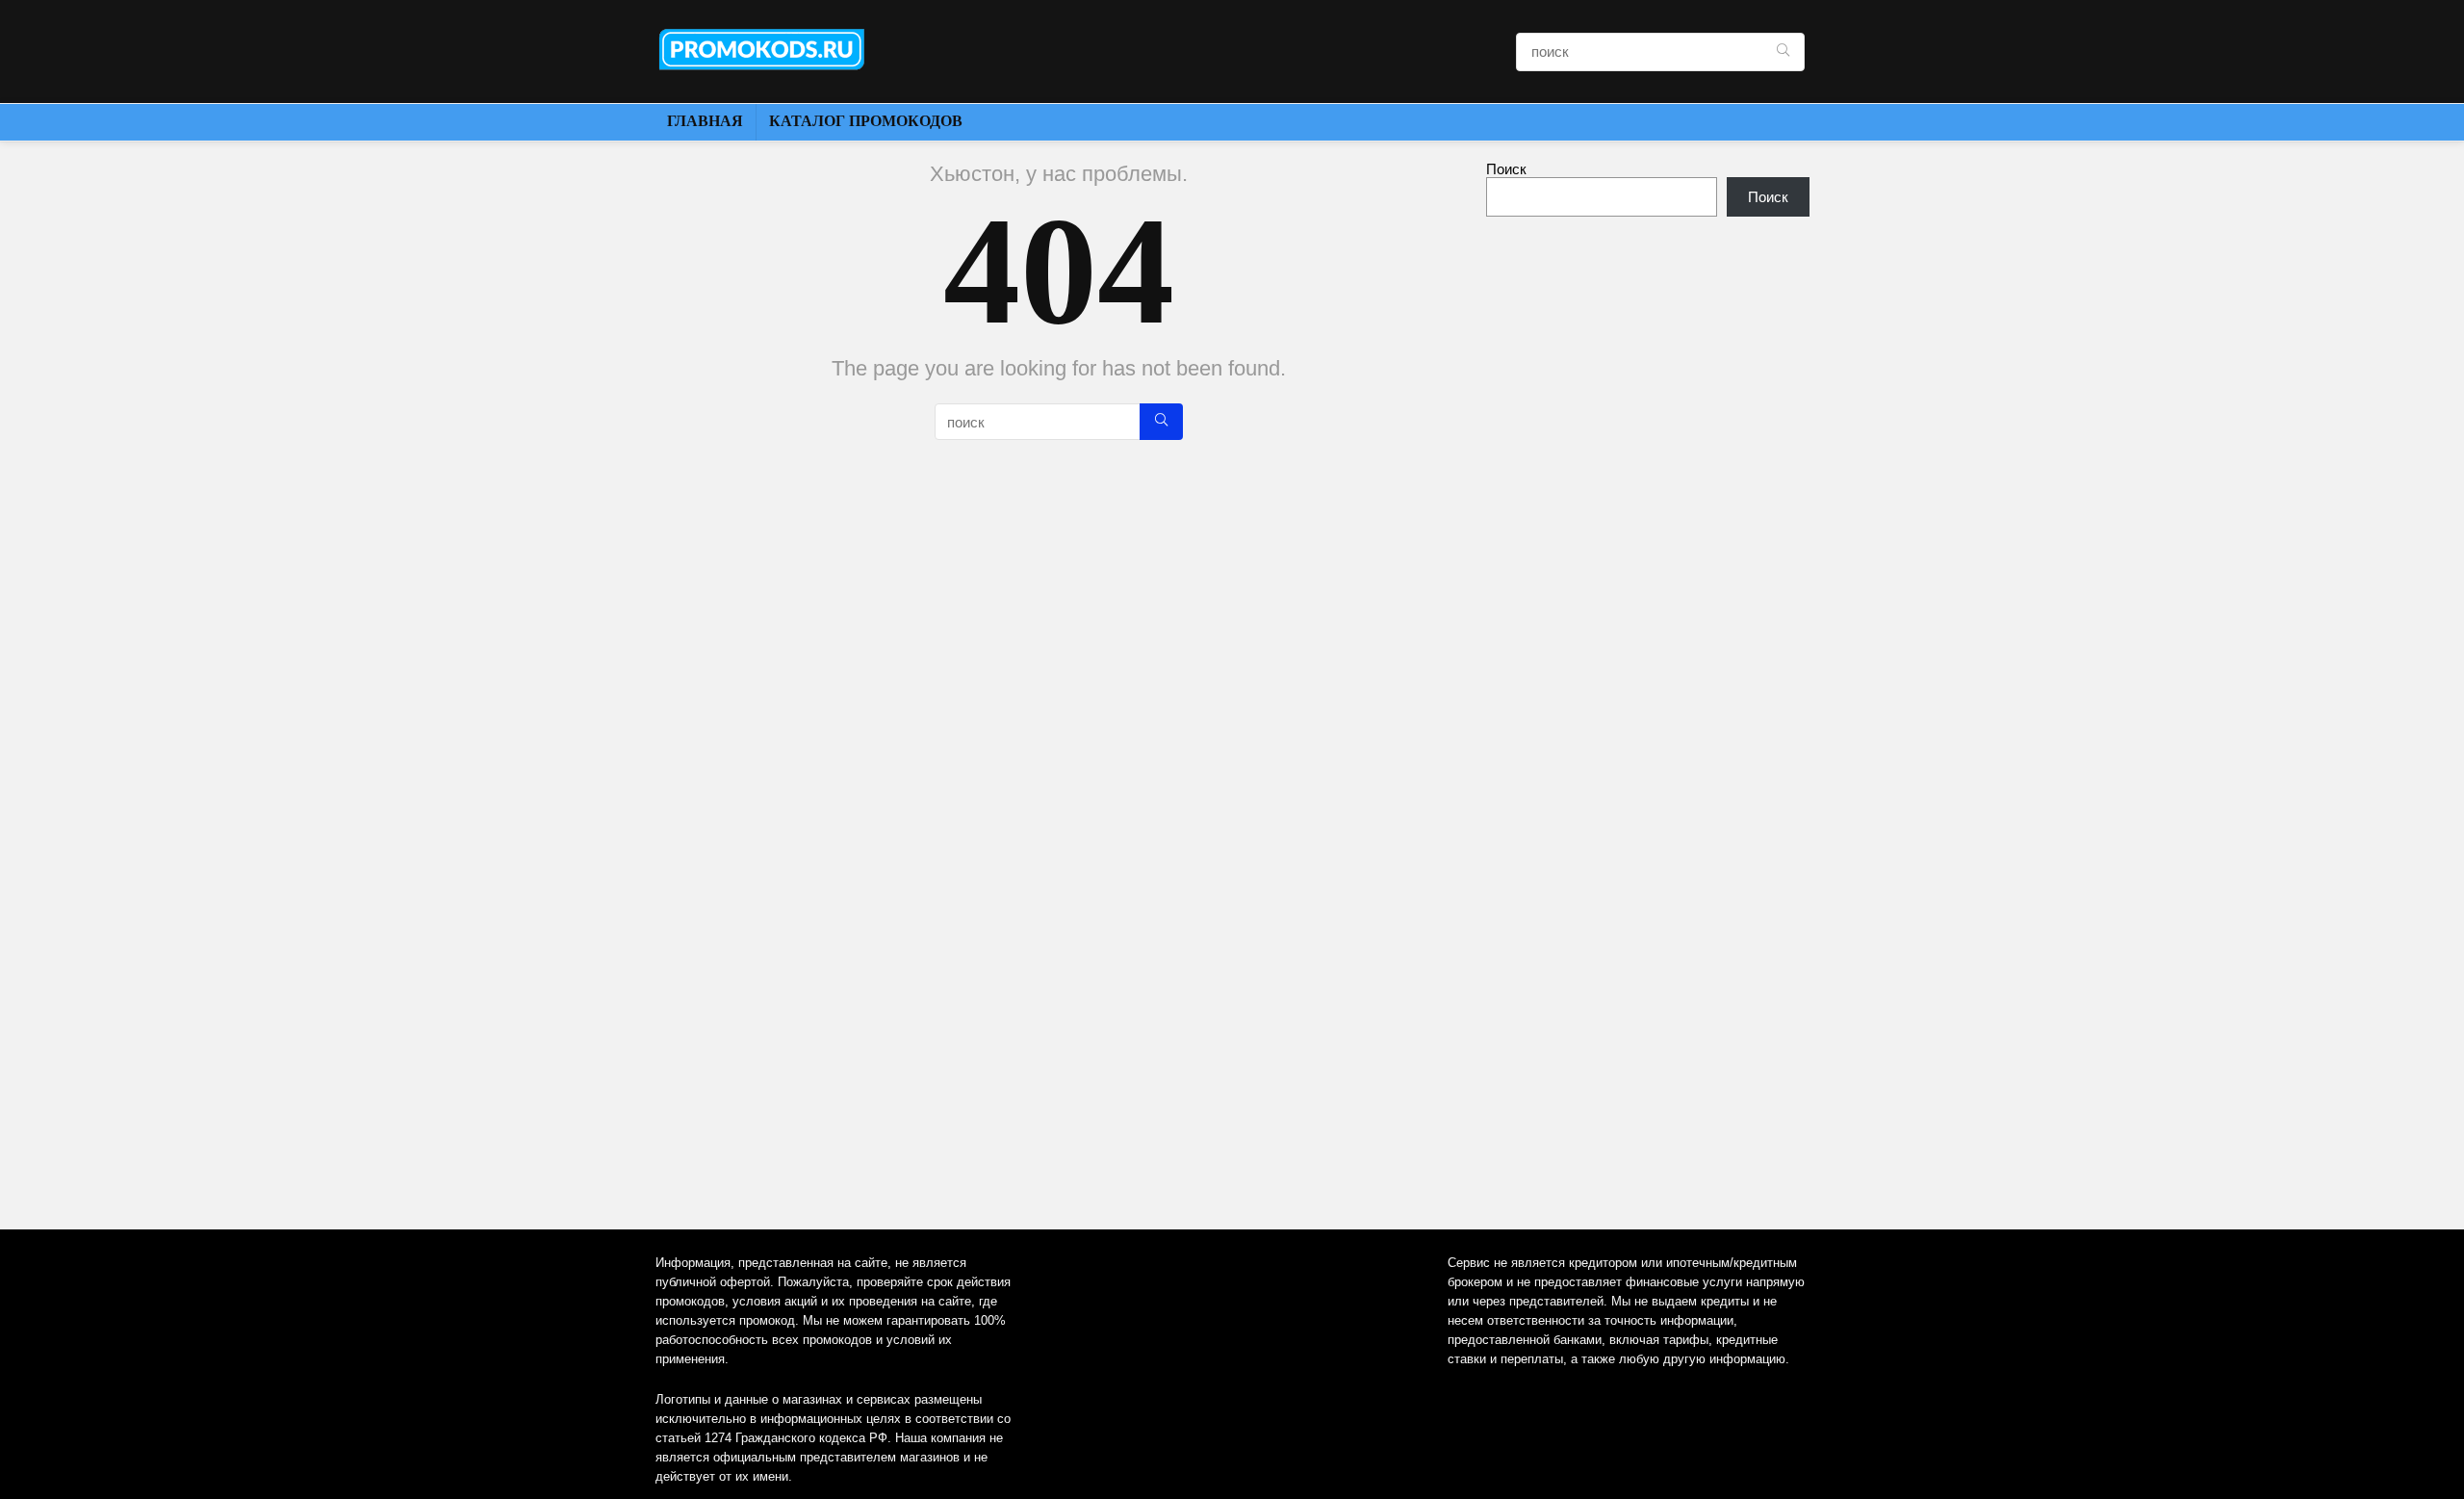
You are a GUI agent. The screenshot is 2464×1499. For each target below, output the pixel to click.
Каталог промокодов (866, 121)
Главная (705, 121)
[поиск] (1783, 52)
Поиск (1506, 169)
